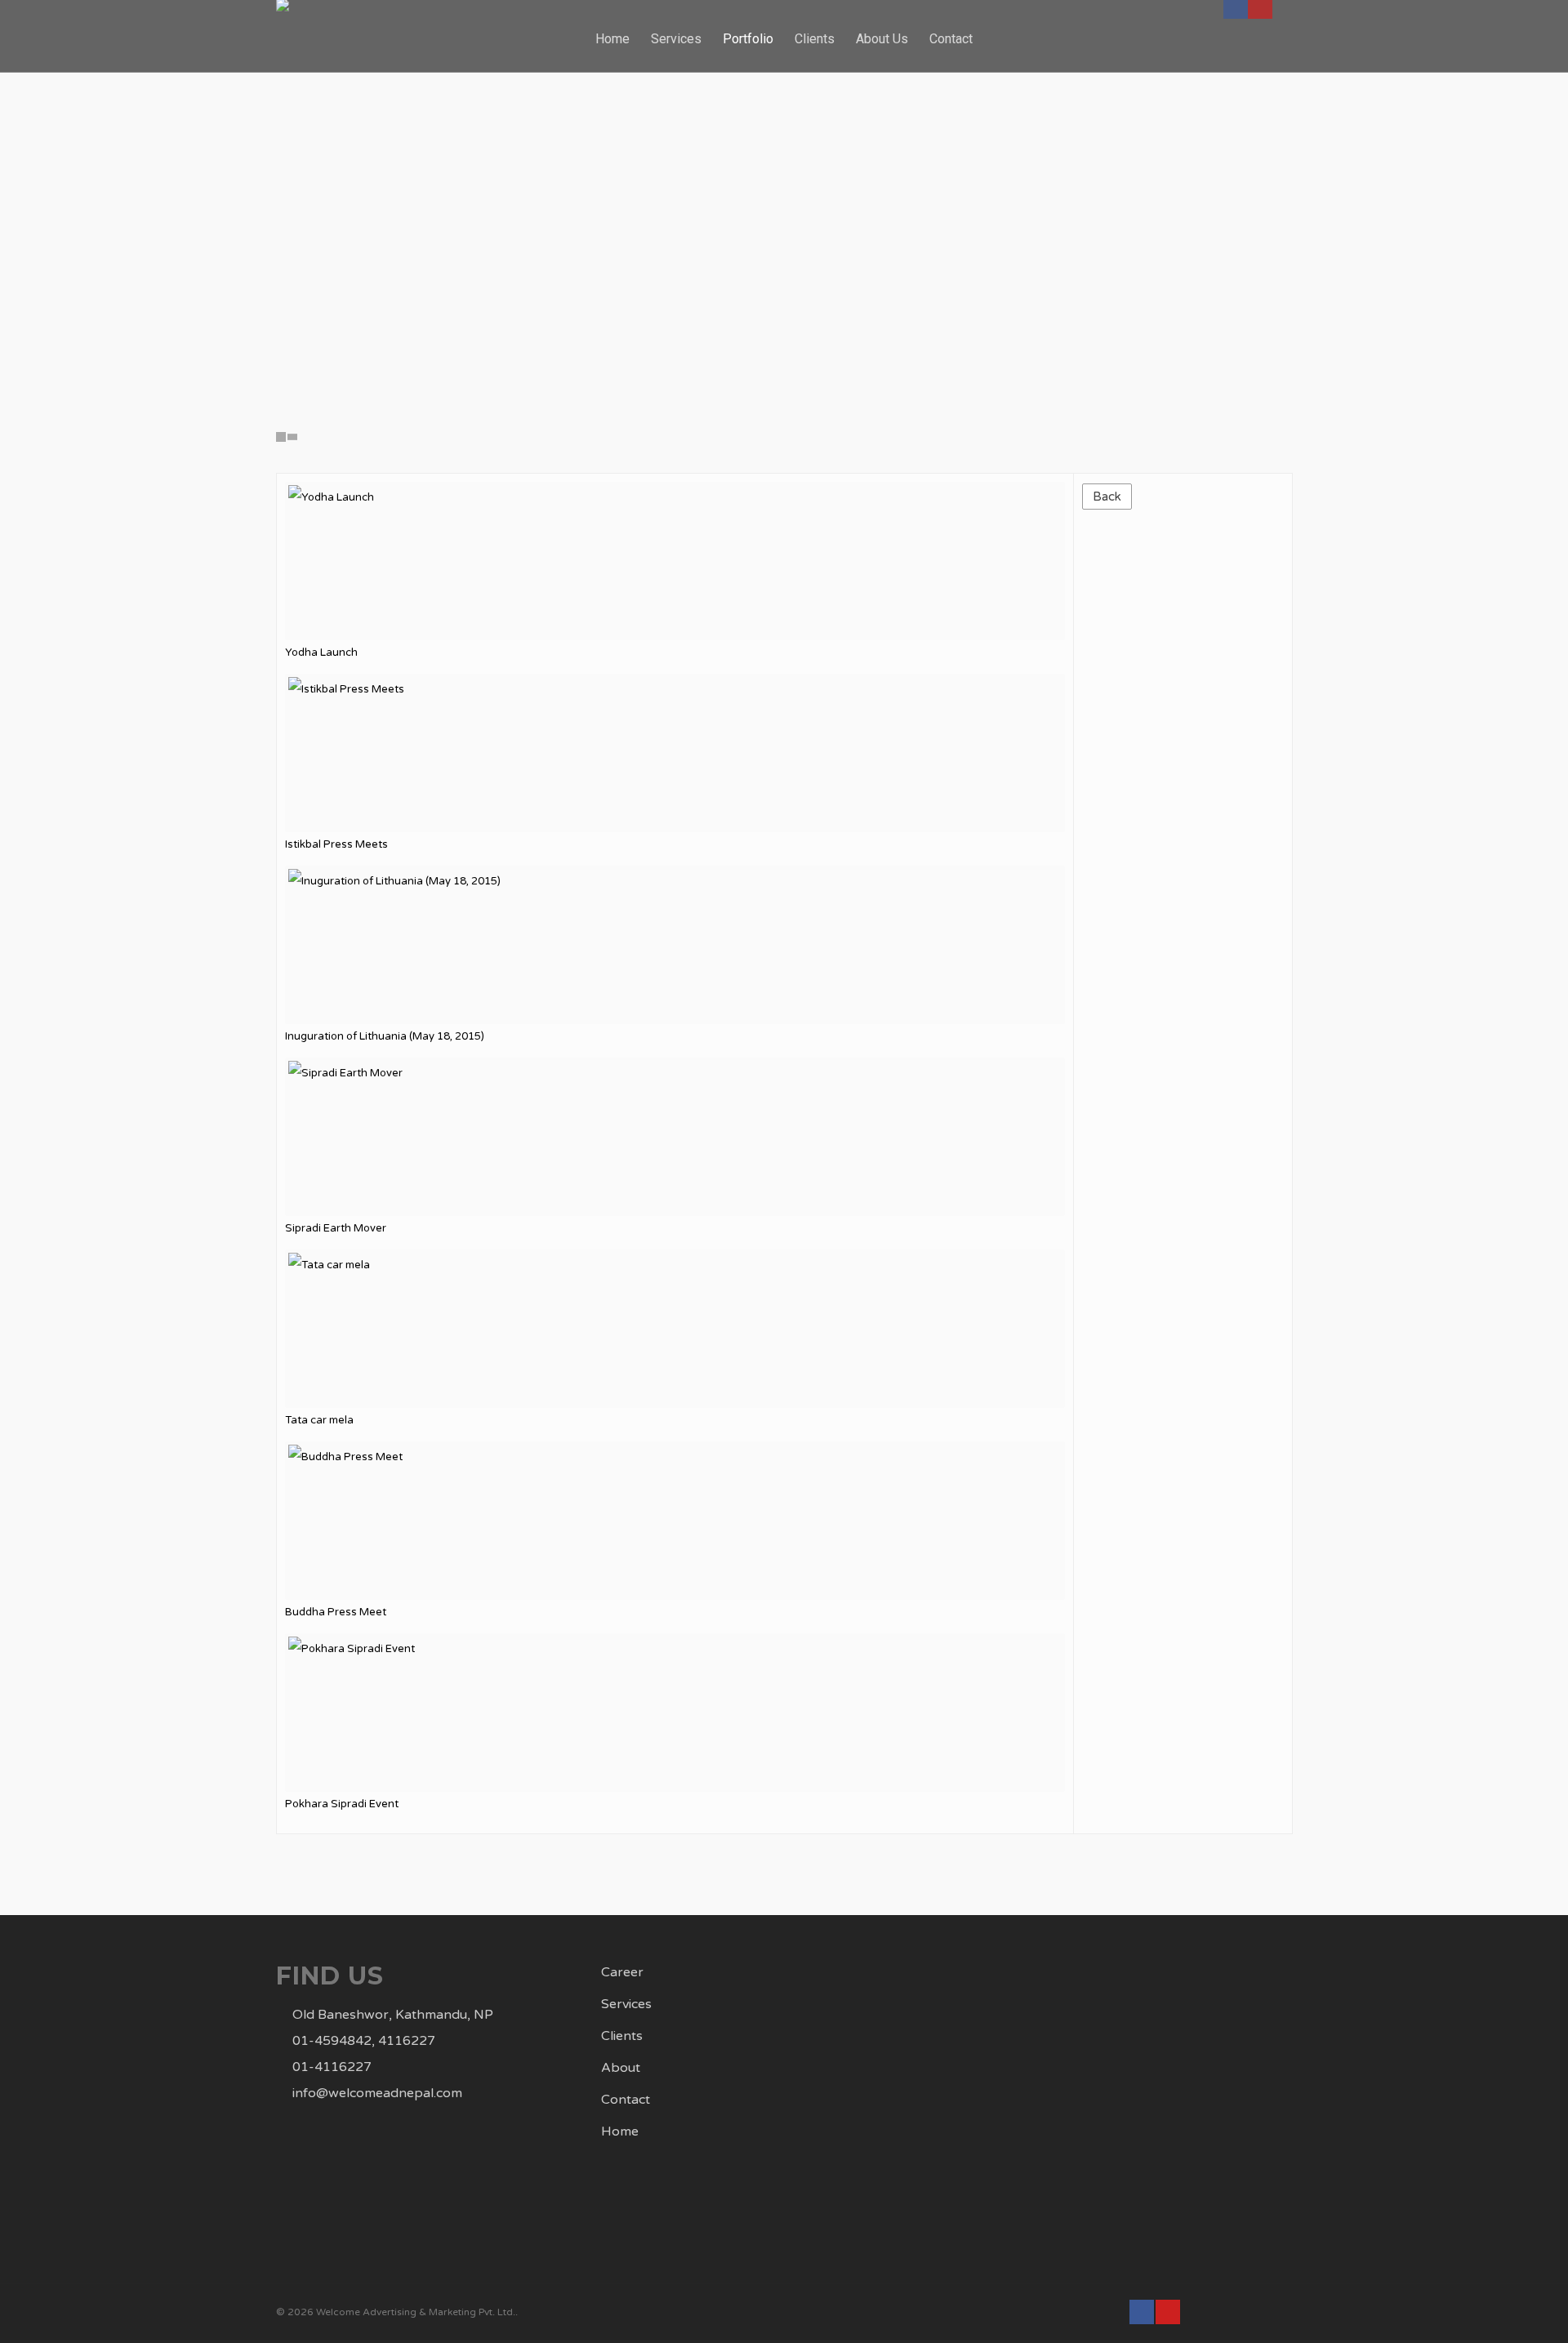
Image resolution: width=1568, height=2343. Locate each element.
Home (612, 39)
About (621, 2068)
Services (626, 2004)
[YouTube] (1168, 2312)
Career (622, 1972)
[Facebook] (1142, 2312)
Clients (622, 2036)
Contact (626, 2100)
